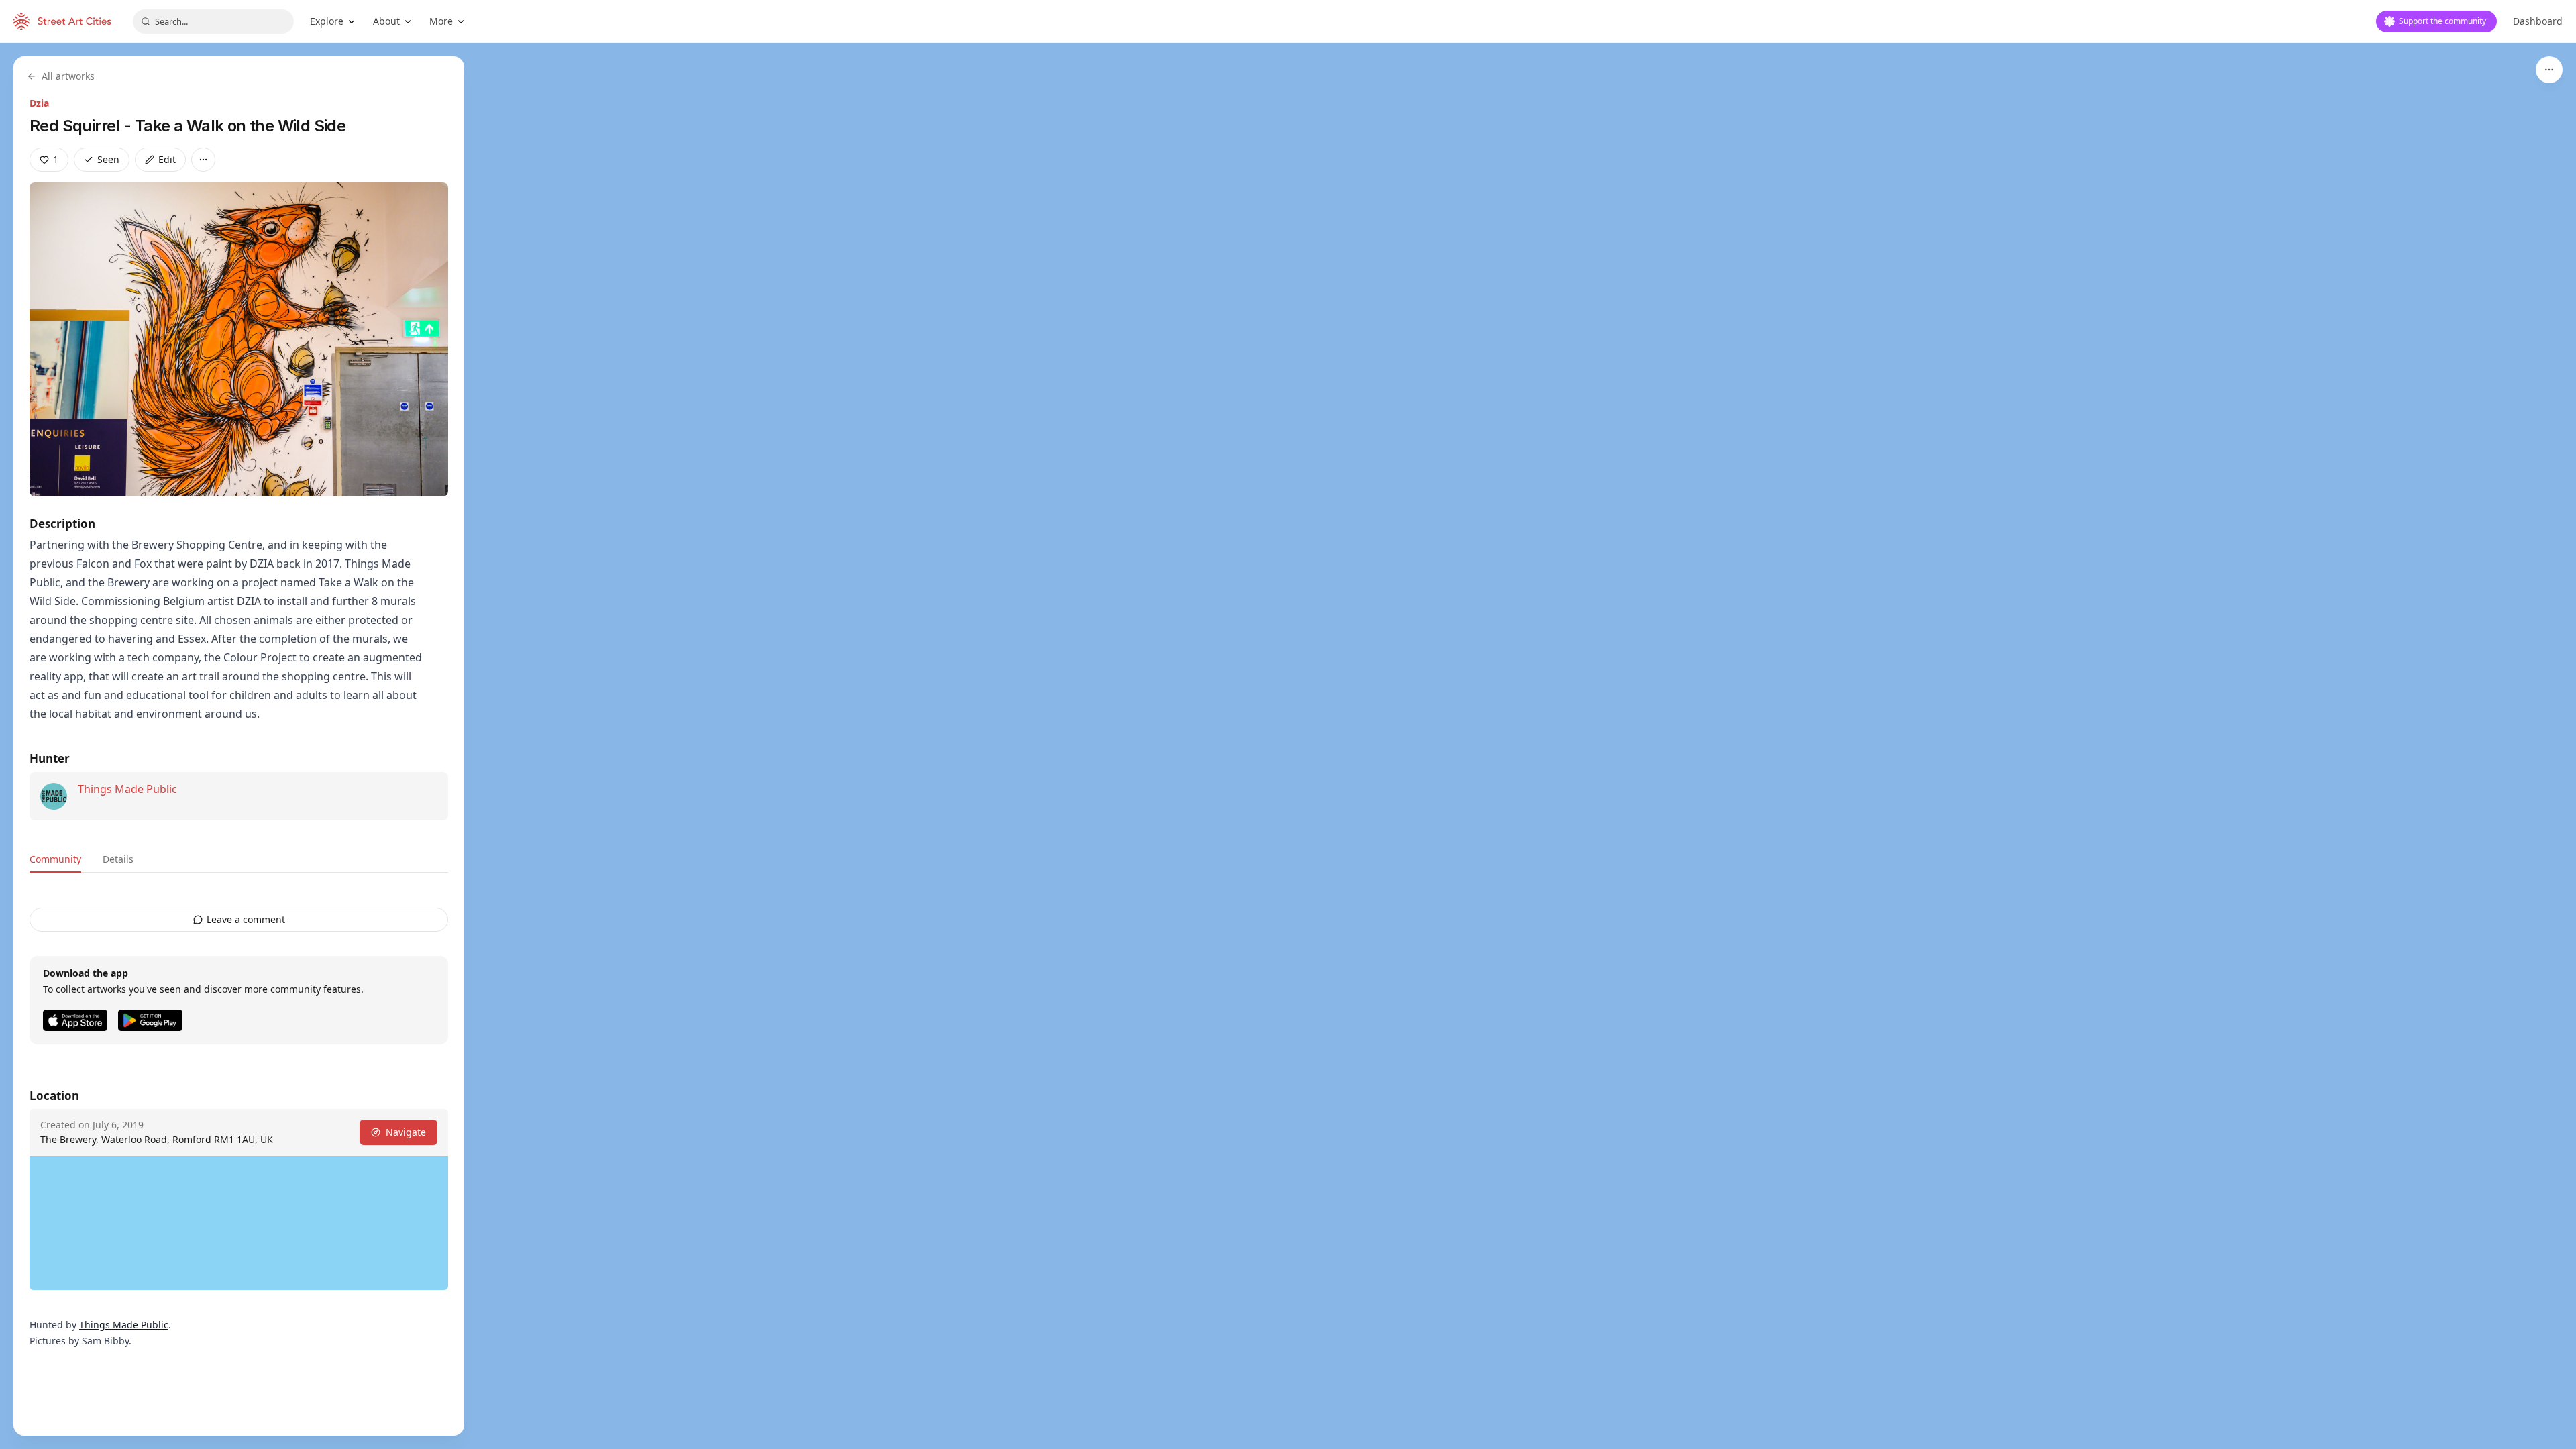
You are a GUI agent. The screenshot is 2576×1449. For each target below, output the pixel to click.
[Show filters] (2549, 70)
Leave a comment (246, 919)
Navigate (406, 1132)
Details (118, 859)
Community (55, 859)
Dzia (39, 103)
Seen (108, 159)
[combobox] (213, 21)
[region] (1288, 746)
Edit (167, 159)
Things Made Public (127, 789)
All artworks (68, 76)
